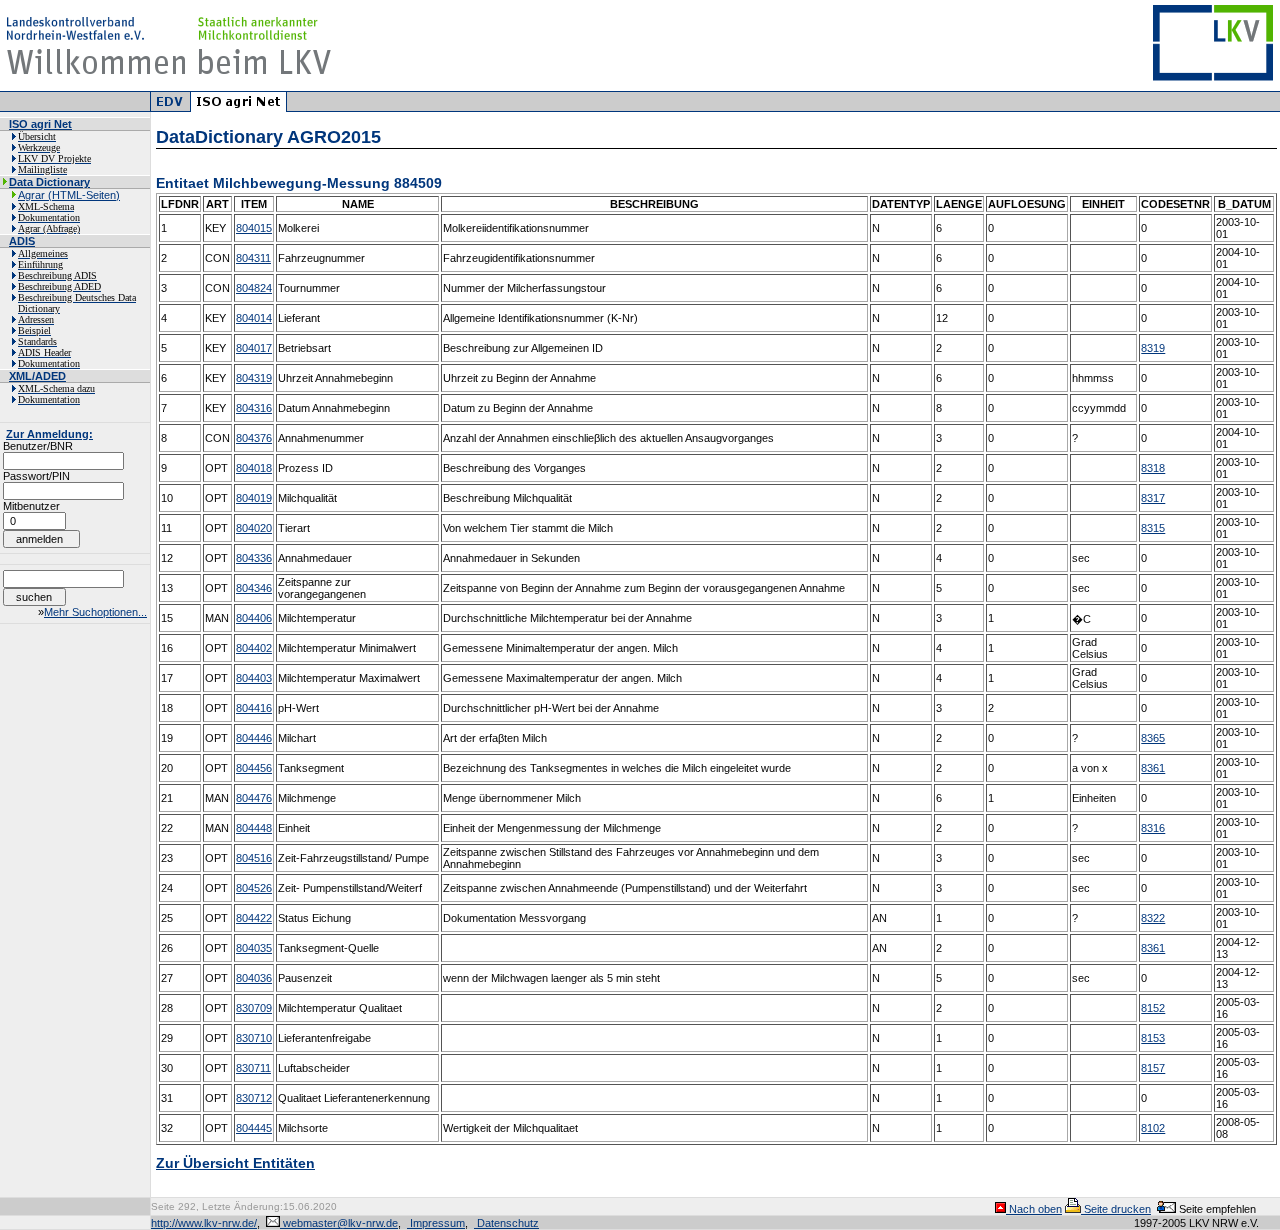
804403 (254, 678)
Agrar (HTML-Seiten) (69, 195)
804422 (254, 918)
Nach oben (1034, 1209)
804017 (254, 348)
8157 (1153, 1068)
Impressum (436, 1223)
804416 (254, 708)
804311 (253, 258)
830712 (254, 1098)
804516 (254, 858)
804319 (254, 378)
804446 (254, 738)
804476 (254, 798)
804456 (254, 768)
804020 (254, 528)
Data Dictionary (49, 182)
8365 (1153, 738)
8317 (1153, 498)
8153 (1153, 1038)
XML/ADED (37, 376)
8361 (1153, 768)
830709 (254, 1008)
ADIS (22, 241)
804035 (254, 948)
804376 (254, 438)
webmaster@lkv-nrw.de (339, 1223)
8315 (1153, 528)
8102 (1153, 1128)
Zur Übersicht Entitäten (235, 1163)
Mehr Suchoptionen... (95, 612)
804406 (254, 618)
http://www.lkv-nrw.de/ (204, 1223)
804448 (254, 828)
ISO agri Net (40, 124)
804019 (254, 498)
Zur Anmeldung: (49, 434)
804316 (254, 408)
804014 (254, 318)
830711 (253, 1068)
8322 (1153, 918)
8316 (1153, 828)
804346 (254, 588)
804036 (254, 978)
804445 (254, 1128)
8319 (1153, 348)
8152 (1153, 1008)
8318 (1153, 468)
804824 (254, 288)
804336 (254, 558)
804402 (254, 648)
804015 (254, 228)
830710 (254, 1038)
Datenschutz (506, 1223)
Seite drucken (1116, 1209)
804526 (254, 888)
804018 (254, 468)
